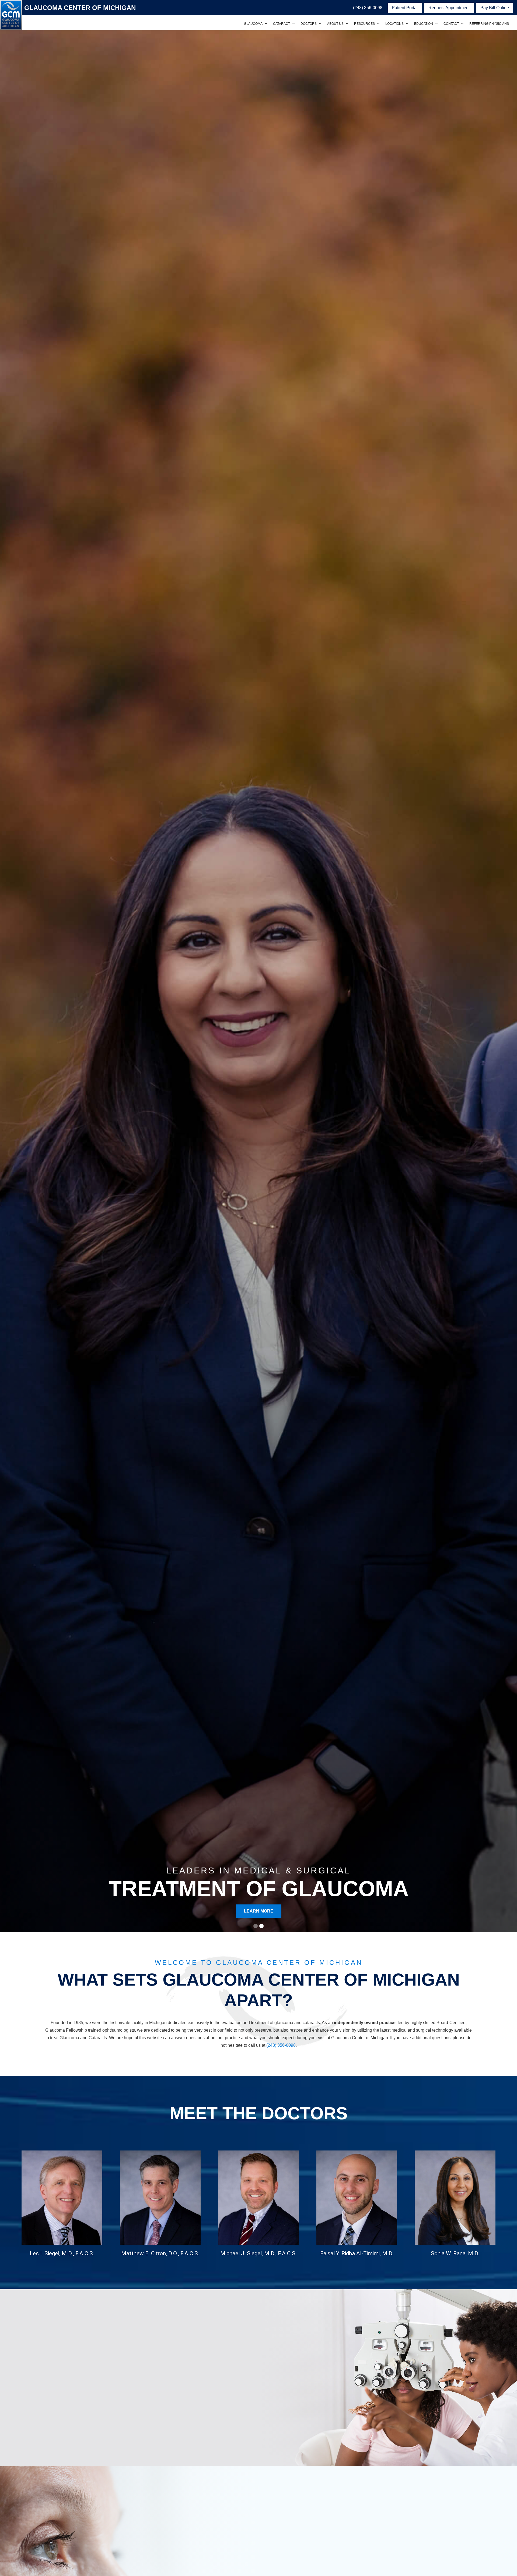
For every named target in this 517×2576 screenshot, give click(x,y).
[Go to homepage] (11, 15)
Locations (394, 24)
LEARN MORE (259, 1911)
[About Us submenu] (347, 24)
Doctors (309, 24)
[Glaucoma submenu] (266, 24)
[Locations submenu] (407, 24)
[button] (256, 1926)
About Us (335, 24)
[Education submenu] (436, 24)
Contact (451, 24)
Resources (364, 24)
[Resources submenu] (378, 24)
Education (424, 24)
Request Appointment (449, 8)
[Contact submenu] (462, 24)
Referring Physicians (489, 24)
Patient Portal (405, 8)
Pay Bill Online (495, 8)
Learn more (41, 2432)
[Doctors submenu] (320, 24)
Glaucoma (253, 24)
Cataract (282, 24)
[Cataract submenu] (294, 24)
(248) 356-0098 (281, 2045)
